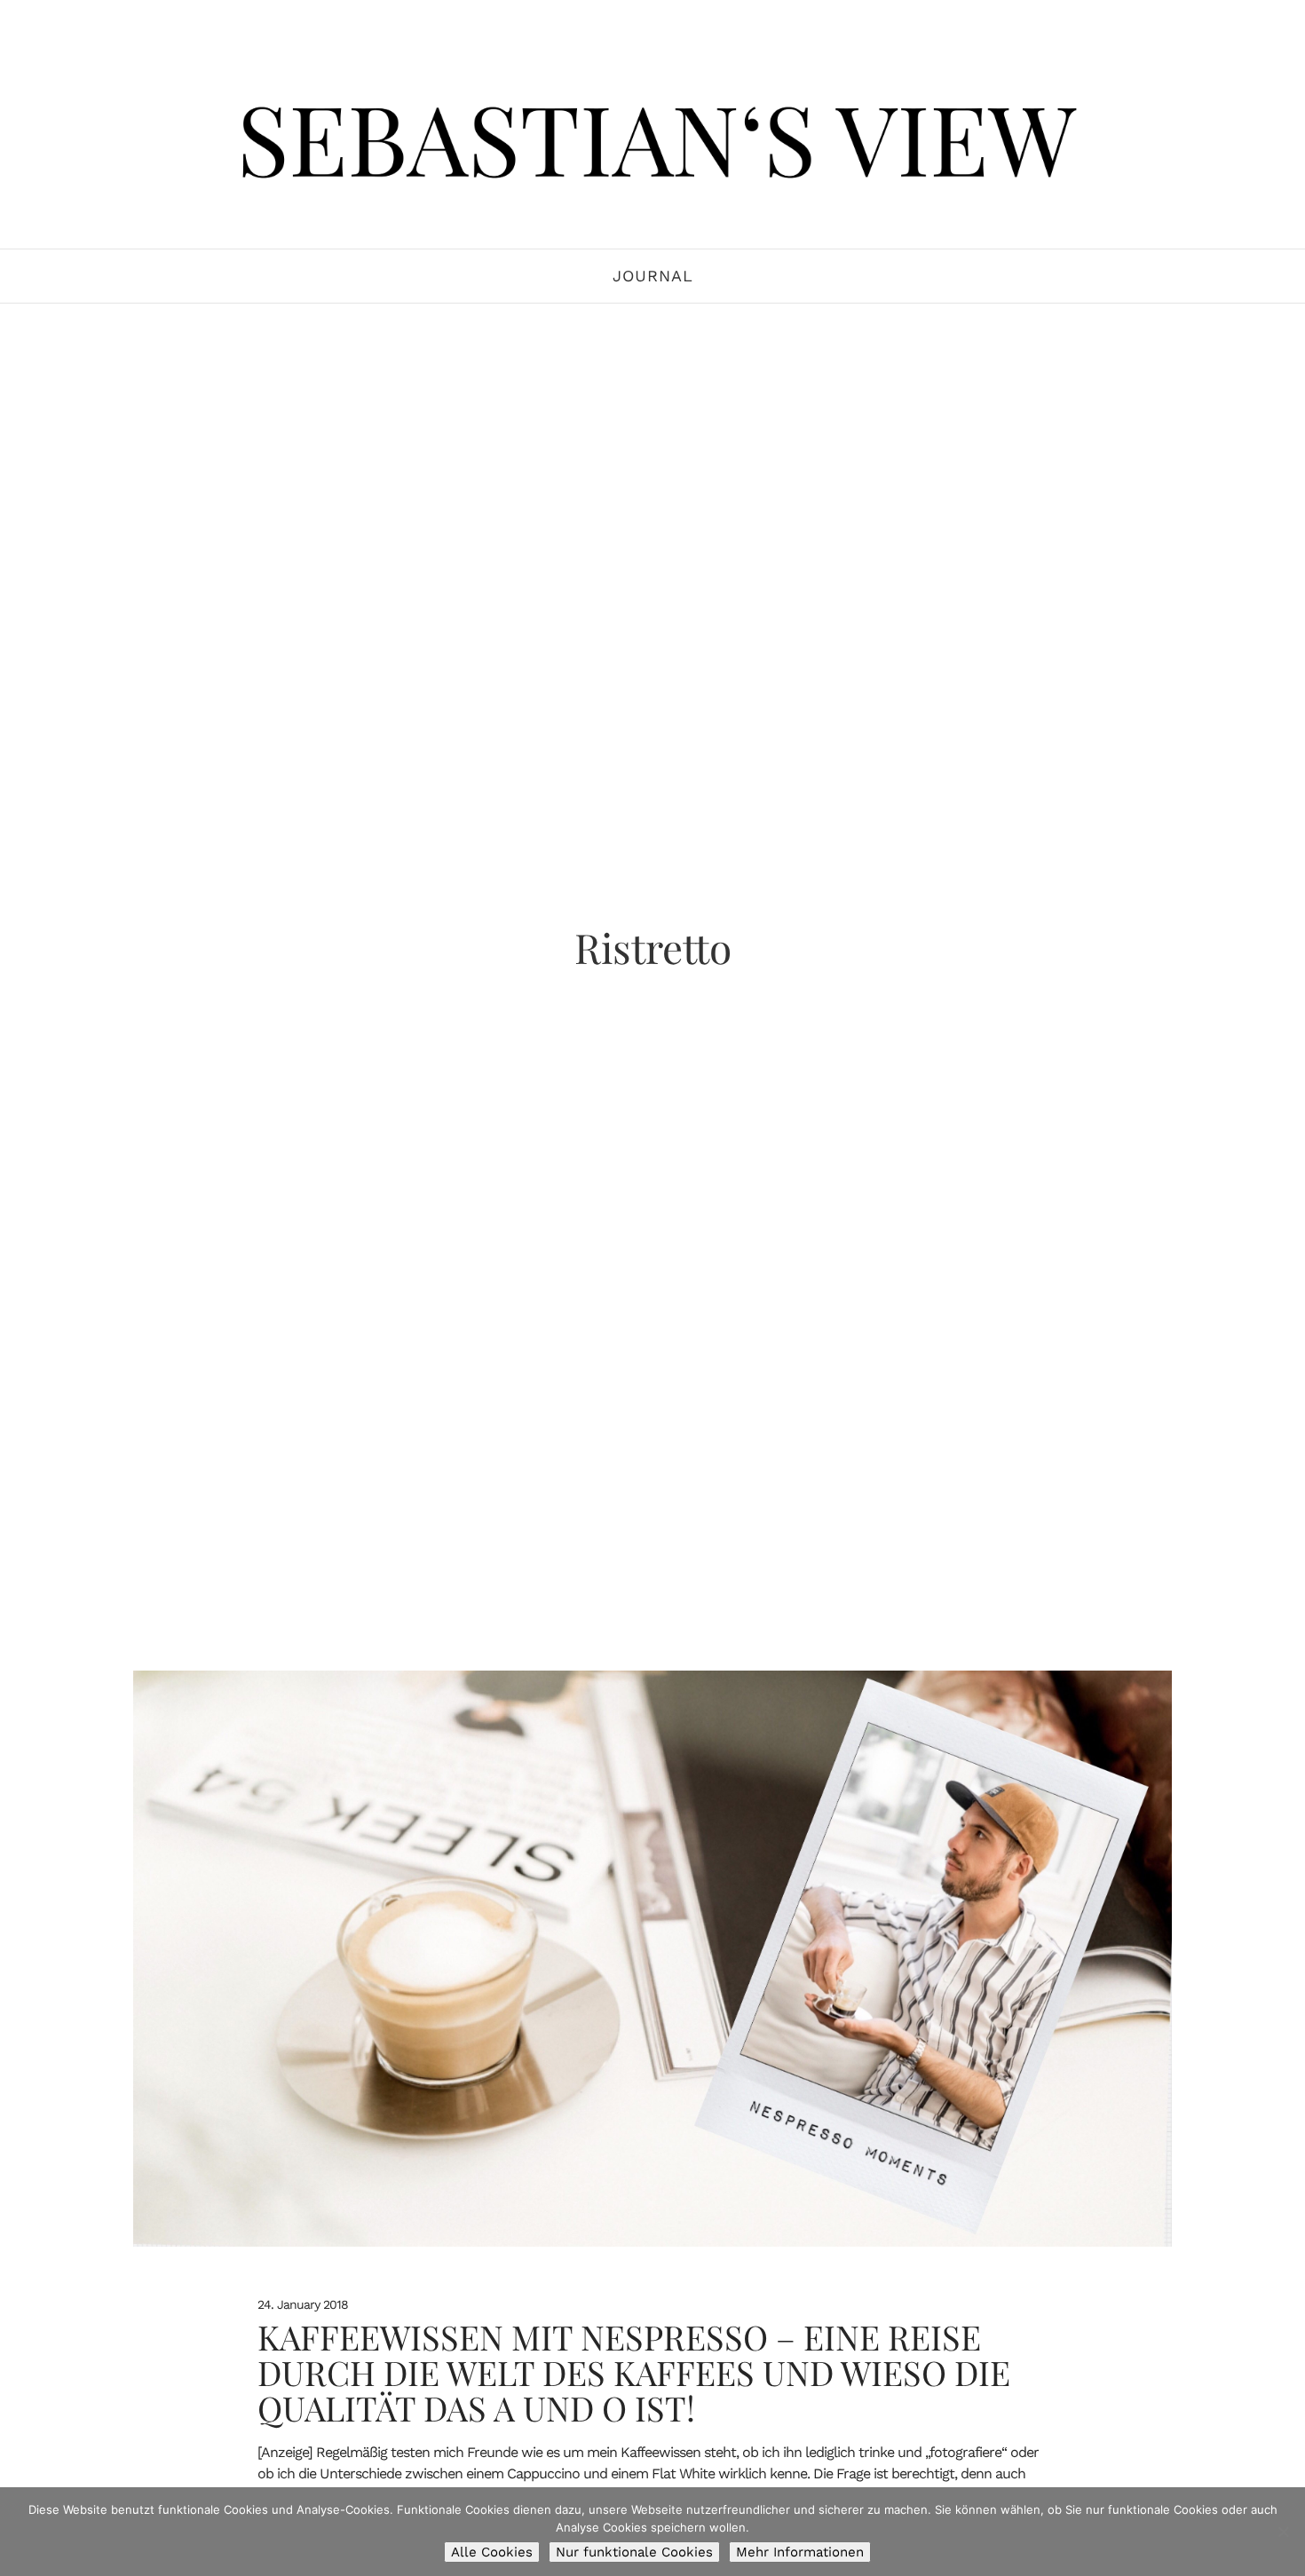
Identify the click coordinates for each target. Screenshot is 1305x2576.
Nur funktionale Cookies (634, 2552)
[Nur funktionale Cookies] (1283, 2532)
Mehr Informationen (800, 2552)
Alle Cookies (492, 2552)
